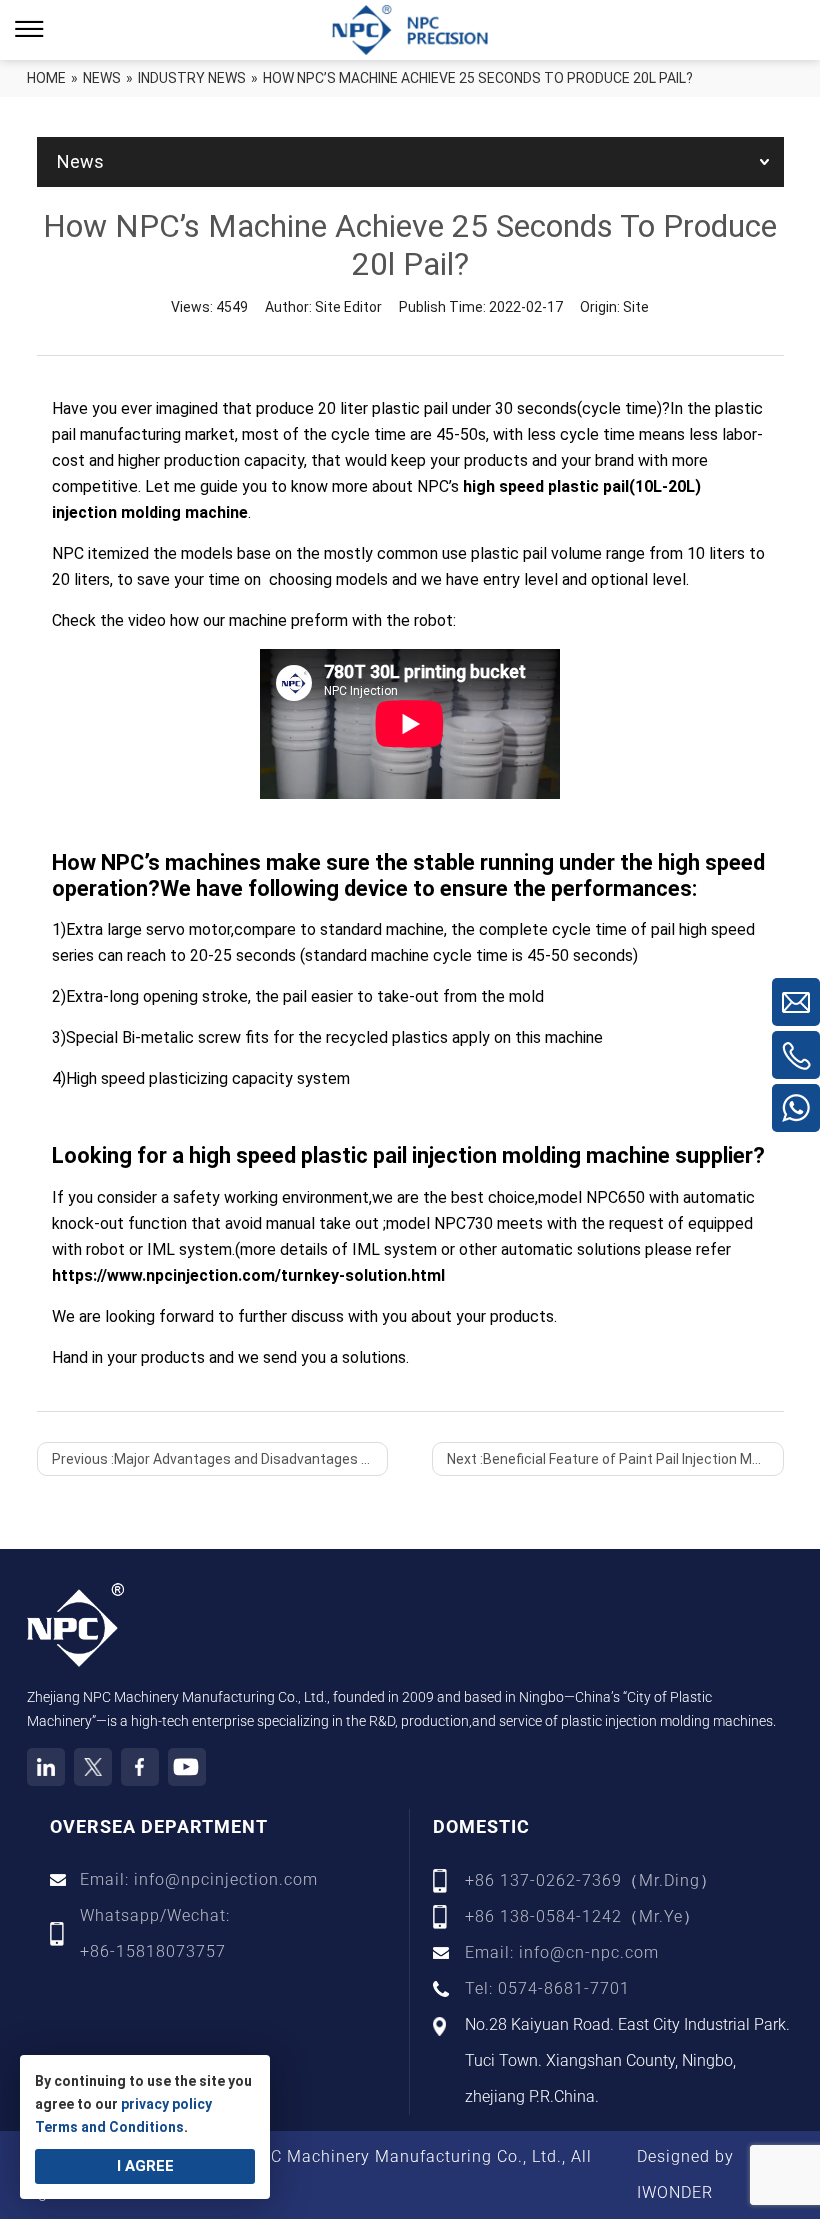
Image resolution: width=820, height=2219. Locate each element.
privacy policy (166, 2104)
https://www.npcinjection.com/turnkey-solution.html (248, 1275)
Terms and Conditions (109, 2127)
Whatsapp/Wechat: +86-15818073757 (155, 1933)
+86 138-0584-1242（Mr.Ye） (582, 1916)
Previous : (220, 1459)
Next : (615, 1459)
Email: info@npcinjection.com (199, 1879)
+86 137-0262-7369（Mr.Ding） (591, 1880)
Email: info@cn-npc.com (562, 1952)
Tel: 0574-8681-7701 (547, 1988)
